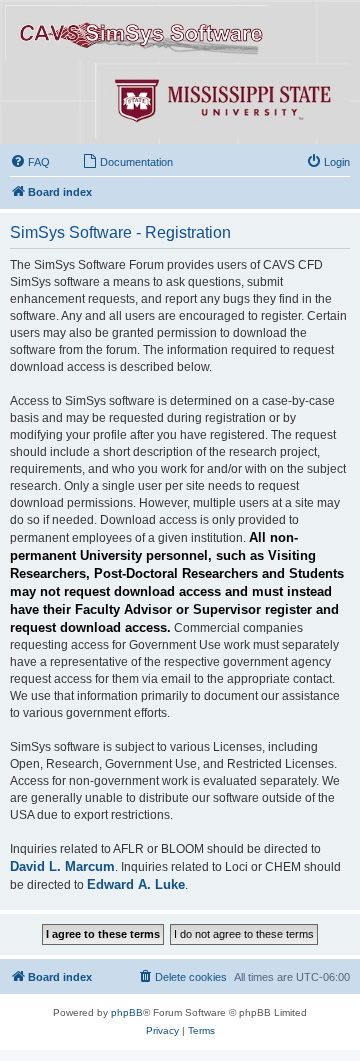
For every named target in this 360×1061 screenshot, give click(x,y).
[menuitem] (30, 162)
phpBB (127, 1012)
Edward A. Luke (136, 884)
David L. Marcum (62, 866)
